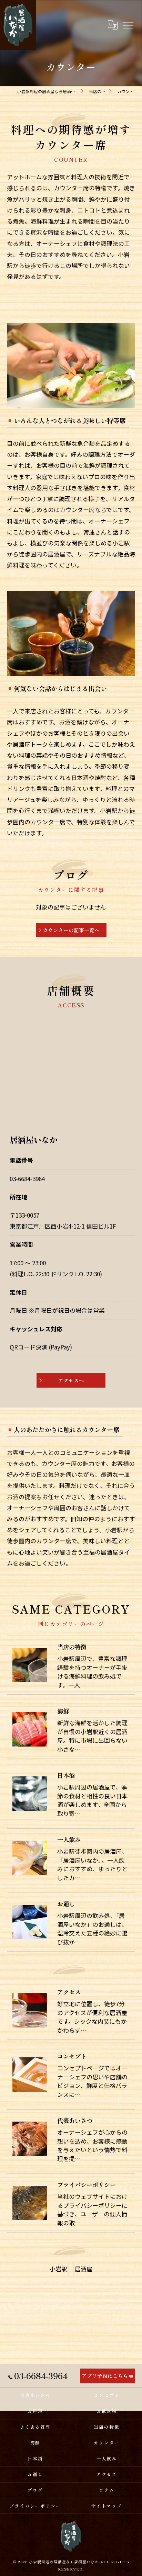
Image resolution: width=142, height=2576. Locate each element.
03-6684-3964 (27, 1179)
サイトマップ (107, 2506)
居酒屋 (84, 2269)
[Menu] (128, 25)
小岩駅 (58, 2269)
